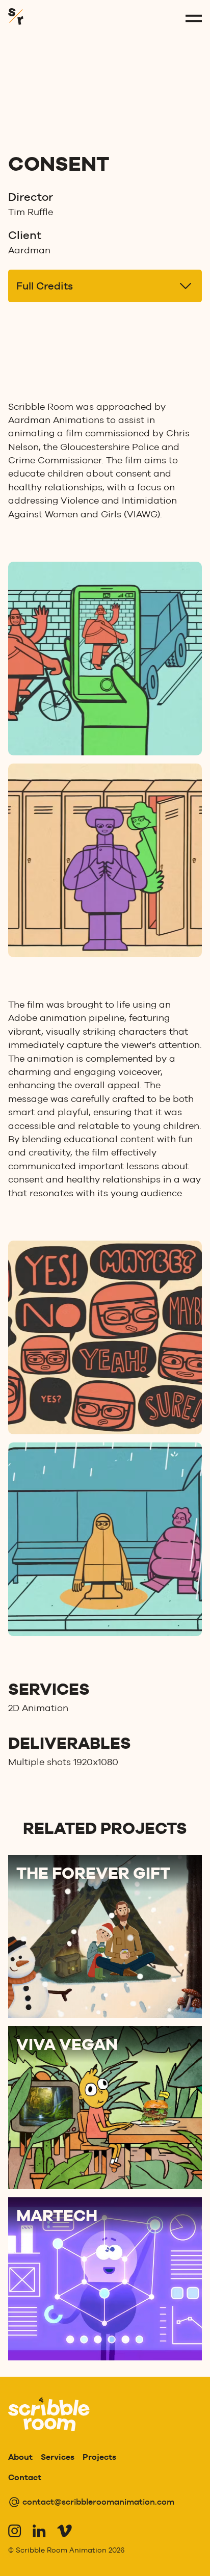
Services (58, 2457)
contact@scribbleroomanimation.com (98, 2502)
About (20, 2457)
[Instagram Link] (14, 2531)
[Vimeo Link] (63, 2531)
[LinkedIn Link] (39, 2531)
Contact (25, 2477)
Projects (99, 2457)
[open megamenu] (194, 18)
